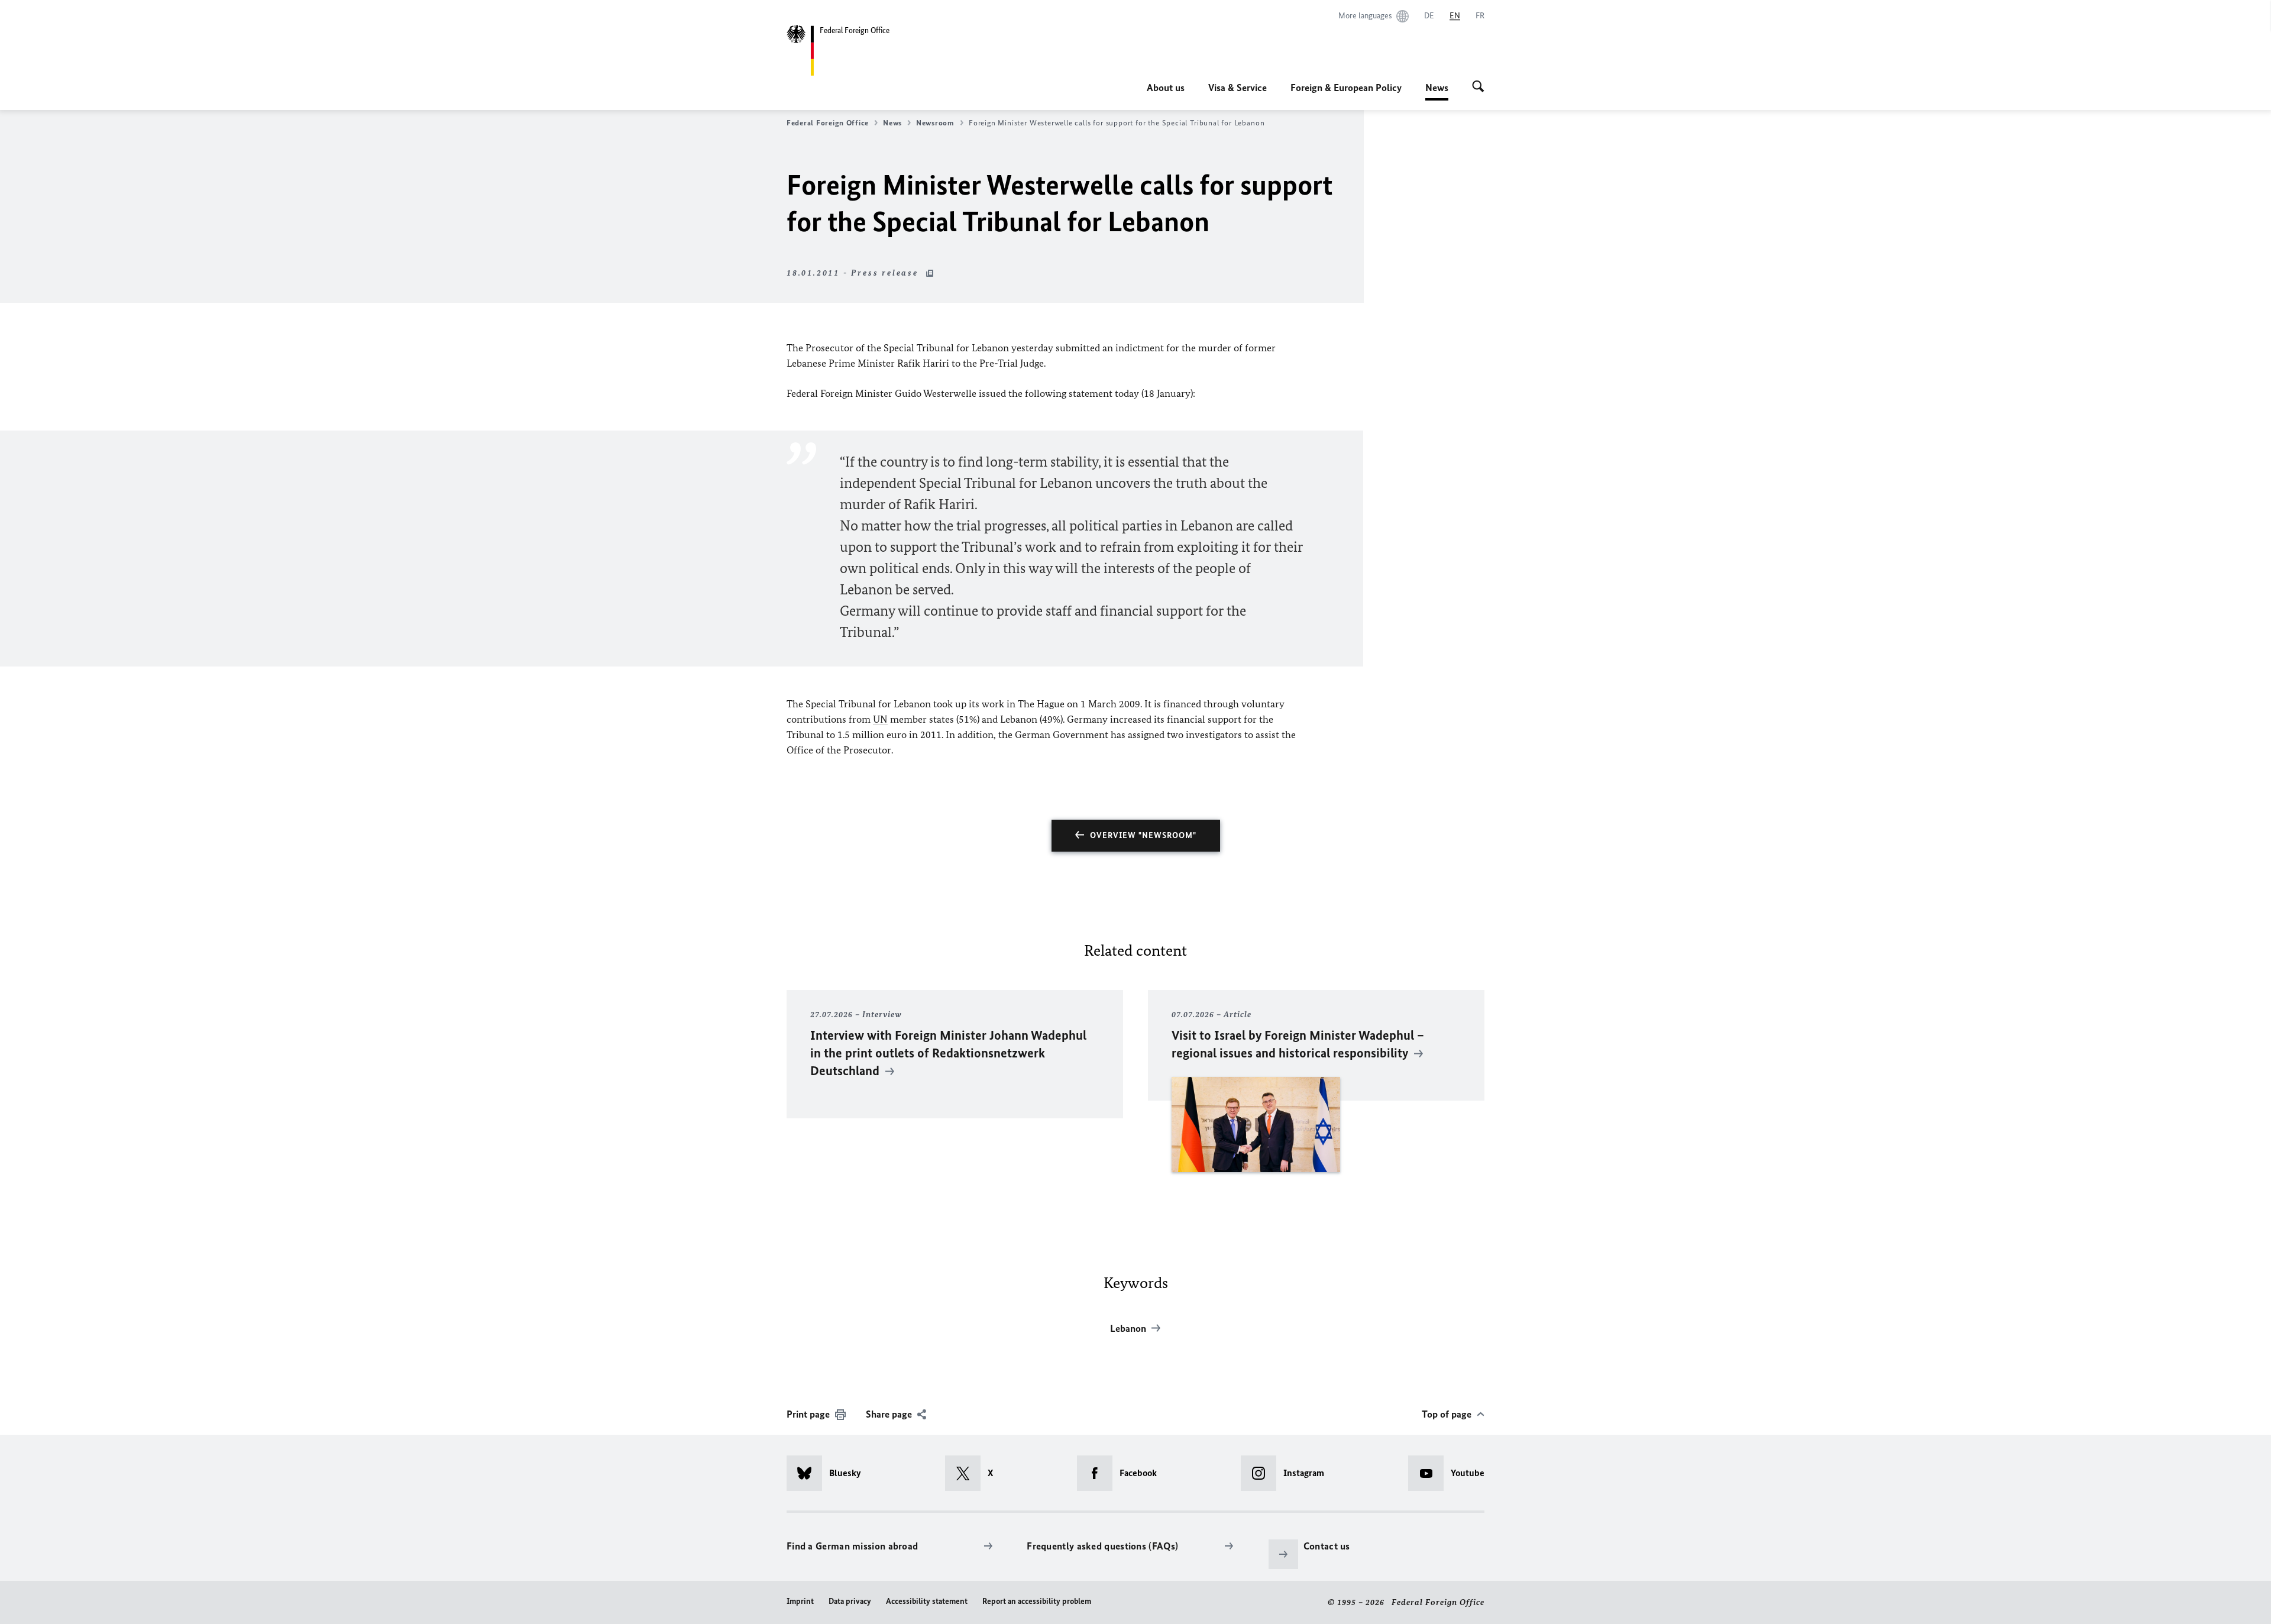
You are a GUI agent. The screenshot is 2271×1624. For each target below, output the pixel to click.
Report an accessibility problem (1037, 1601)
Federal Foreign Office (828, 123)
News (1437, 91)
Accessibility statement (927, 1601)
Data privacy (850, 1601)
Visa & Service (1238, 88)
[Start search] (1478, 88)
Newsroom (935, 123)
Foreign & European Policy (1346, 88)
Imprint (800, 1601)
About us (1166, 88)
